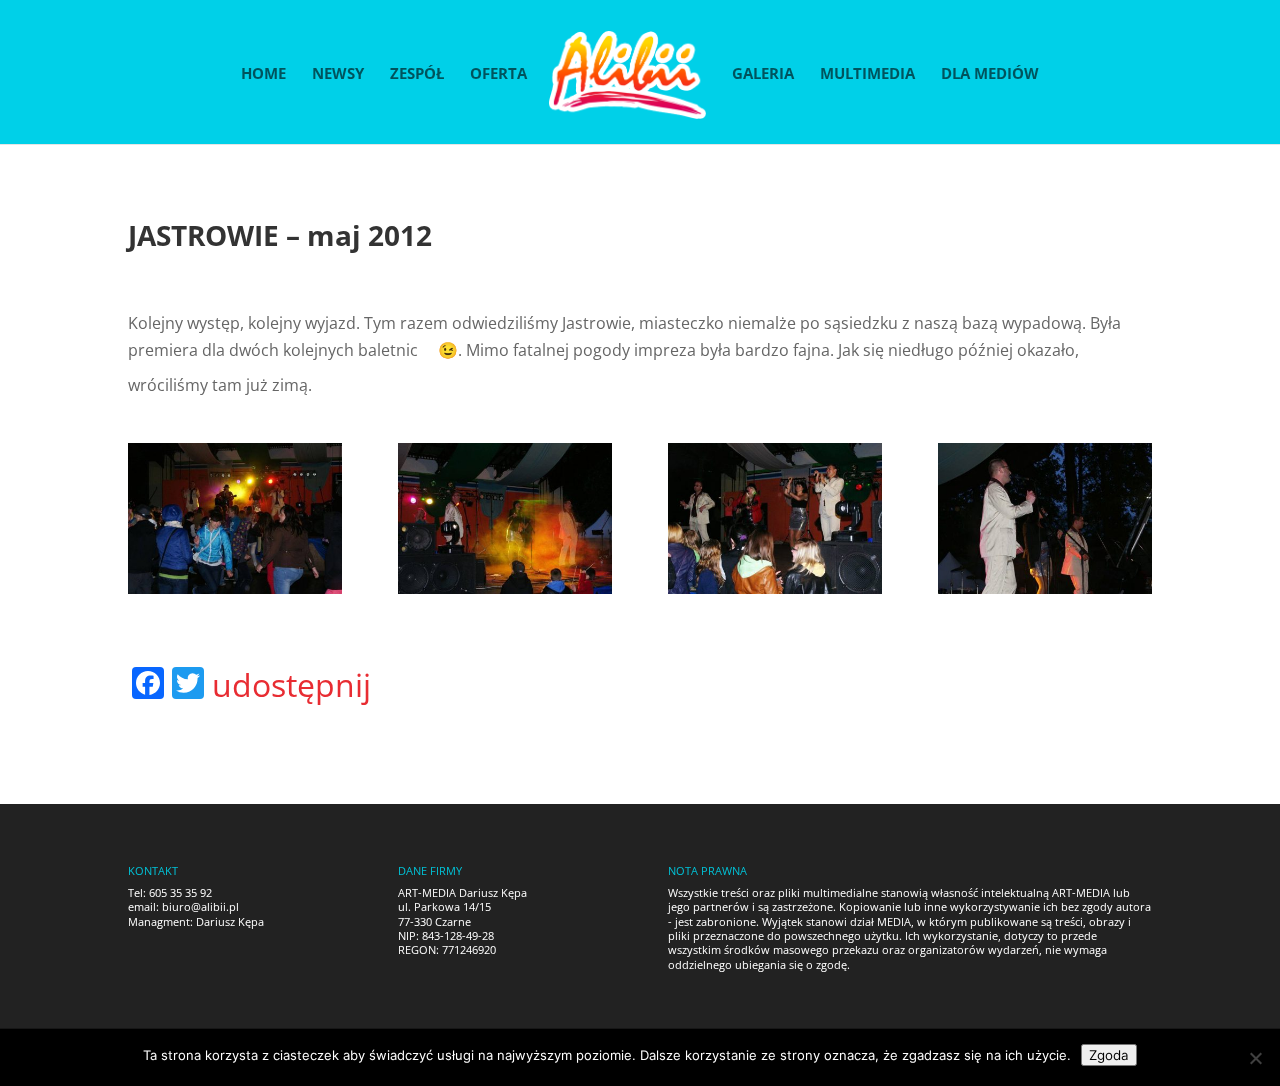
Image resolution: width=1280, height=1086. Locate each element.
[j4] (1045, 519)
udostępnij (291, 685)
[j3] (775, 519)
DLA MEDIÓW (990, 74)
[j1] (235, 519)
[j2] (505, 519)
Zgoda (1109, 1055)
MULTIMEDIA (867, 74)
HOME (263, 74)
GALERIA (763, 74)
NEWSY (338, 74)
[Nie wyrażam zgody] (1255, 1058)
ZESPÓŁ (417, 74)
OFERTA (498, 74)
